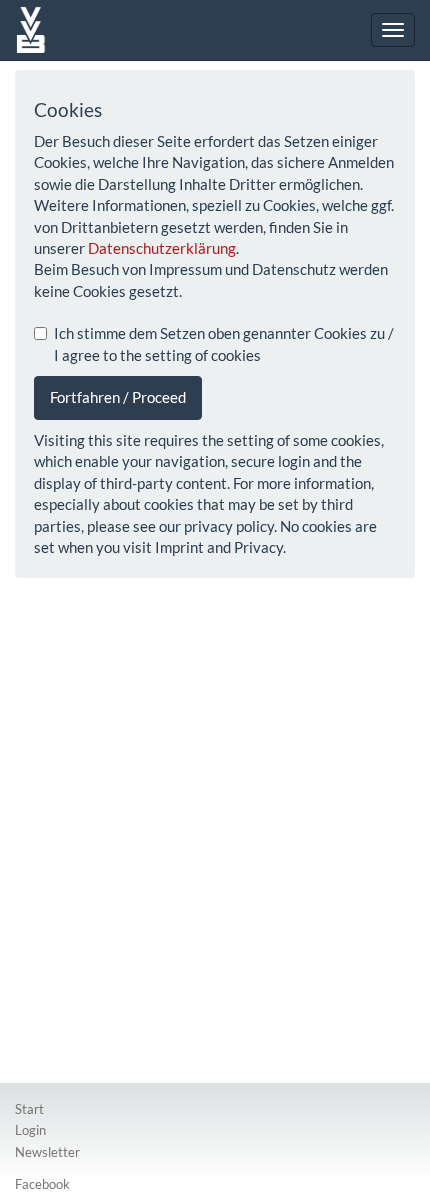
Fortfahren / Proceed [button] (118, 397)
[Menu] (393, 30)
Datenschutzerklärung (162, 248)
